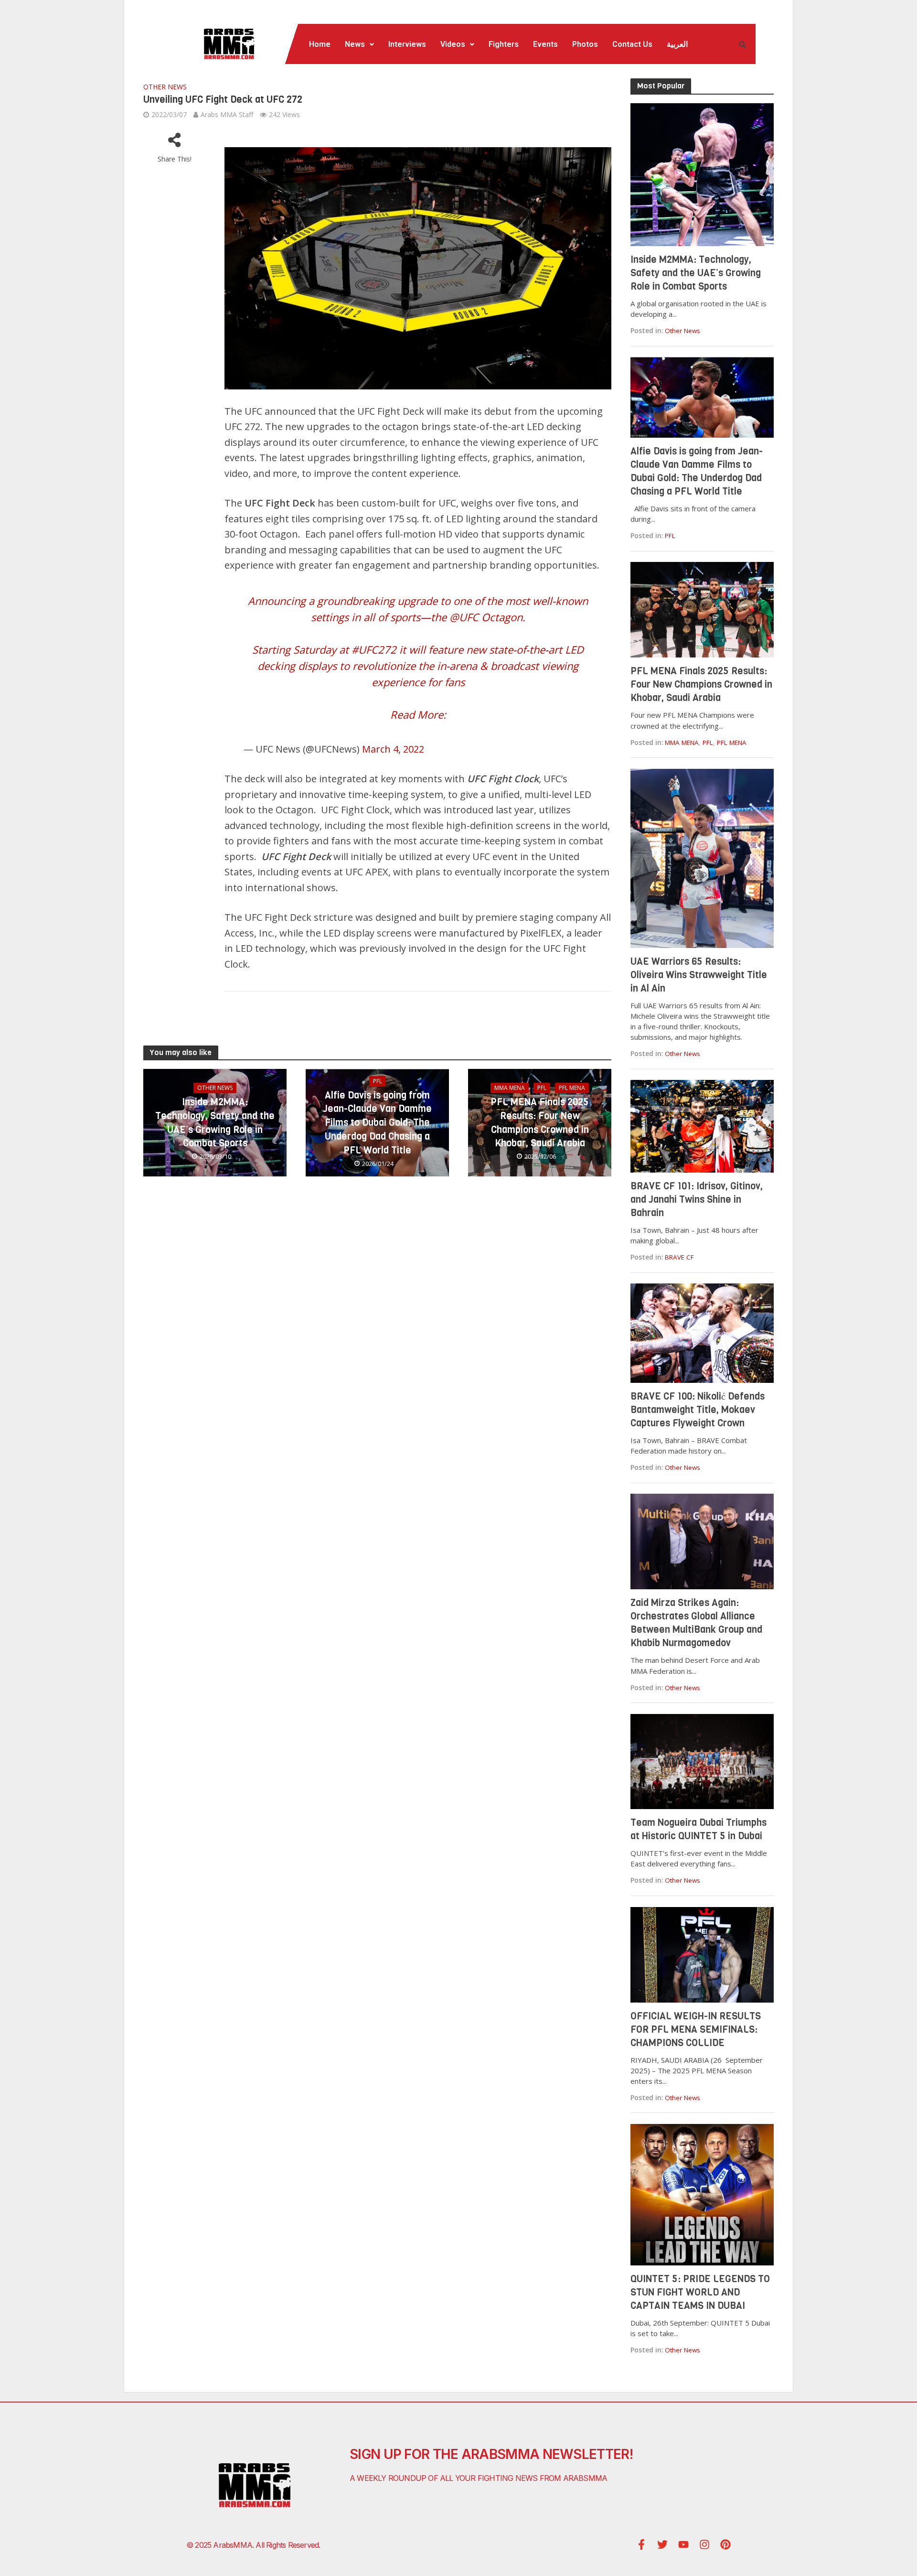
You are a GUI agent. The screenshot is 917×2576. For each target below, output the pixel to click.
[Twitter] (662, 2544)
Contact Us (632, 44)
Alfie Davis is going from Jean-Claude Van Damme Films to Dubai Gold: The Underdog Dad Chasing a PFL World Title (377, 1123)
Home (320, 44)
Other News (165, 87)
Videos (453, 44)
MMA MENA (510, 1088)
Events (545, 44)
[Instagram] (704, 2544)
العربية (677, 44)
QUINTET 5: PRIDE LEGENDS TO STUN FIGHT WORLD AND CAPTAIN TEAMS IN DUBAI (700, 2292)
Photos (585, 44)
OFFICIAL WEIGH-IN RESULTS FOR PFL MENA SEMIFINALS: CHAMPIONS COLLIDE (696, 2030)
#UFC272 (374, 649)
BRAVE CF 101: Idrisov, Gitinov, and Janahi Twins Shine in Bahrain (697, 1200)
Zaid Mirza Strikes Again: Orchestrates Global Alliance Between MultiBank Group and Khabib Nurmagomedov (696, 1623)
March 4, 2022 (393, 749)
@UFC (464, 617)
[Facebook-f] (641, 2544)
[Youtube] (683, 2544)
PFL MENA (572, 1088)
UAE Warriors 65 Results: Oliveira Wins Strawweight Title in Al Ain (699, 975)
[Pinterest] (725, 2544)
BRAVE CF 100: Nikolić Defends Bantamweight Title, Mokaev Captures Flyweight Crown (698, 1410)
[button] (359, 44)
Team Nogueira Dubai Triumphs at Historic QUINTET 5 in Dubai (698, 1829)
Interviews (407, 44)
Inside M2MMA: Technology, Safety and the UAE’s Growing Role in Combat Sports (215, 1123)
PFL (378, 1081)
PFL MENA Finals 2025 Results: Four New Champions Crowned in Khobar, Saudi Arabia (540, 1123)
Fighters (504, 44)
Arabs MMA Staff (227, 114)
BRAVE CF (679, 1257)
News (355, 44)
